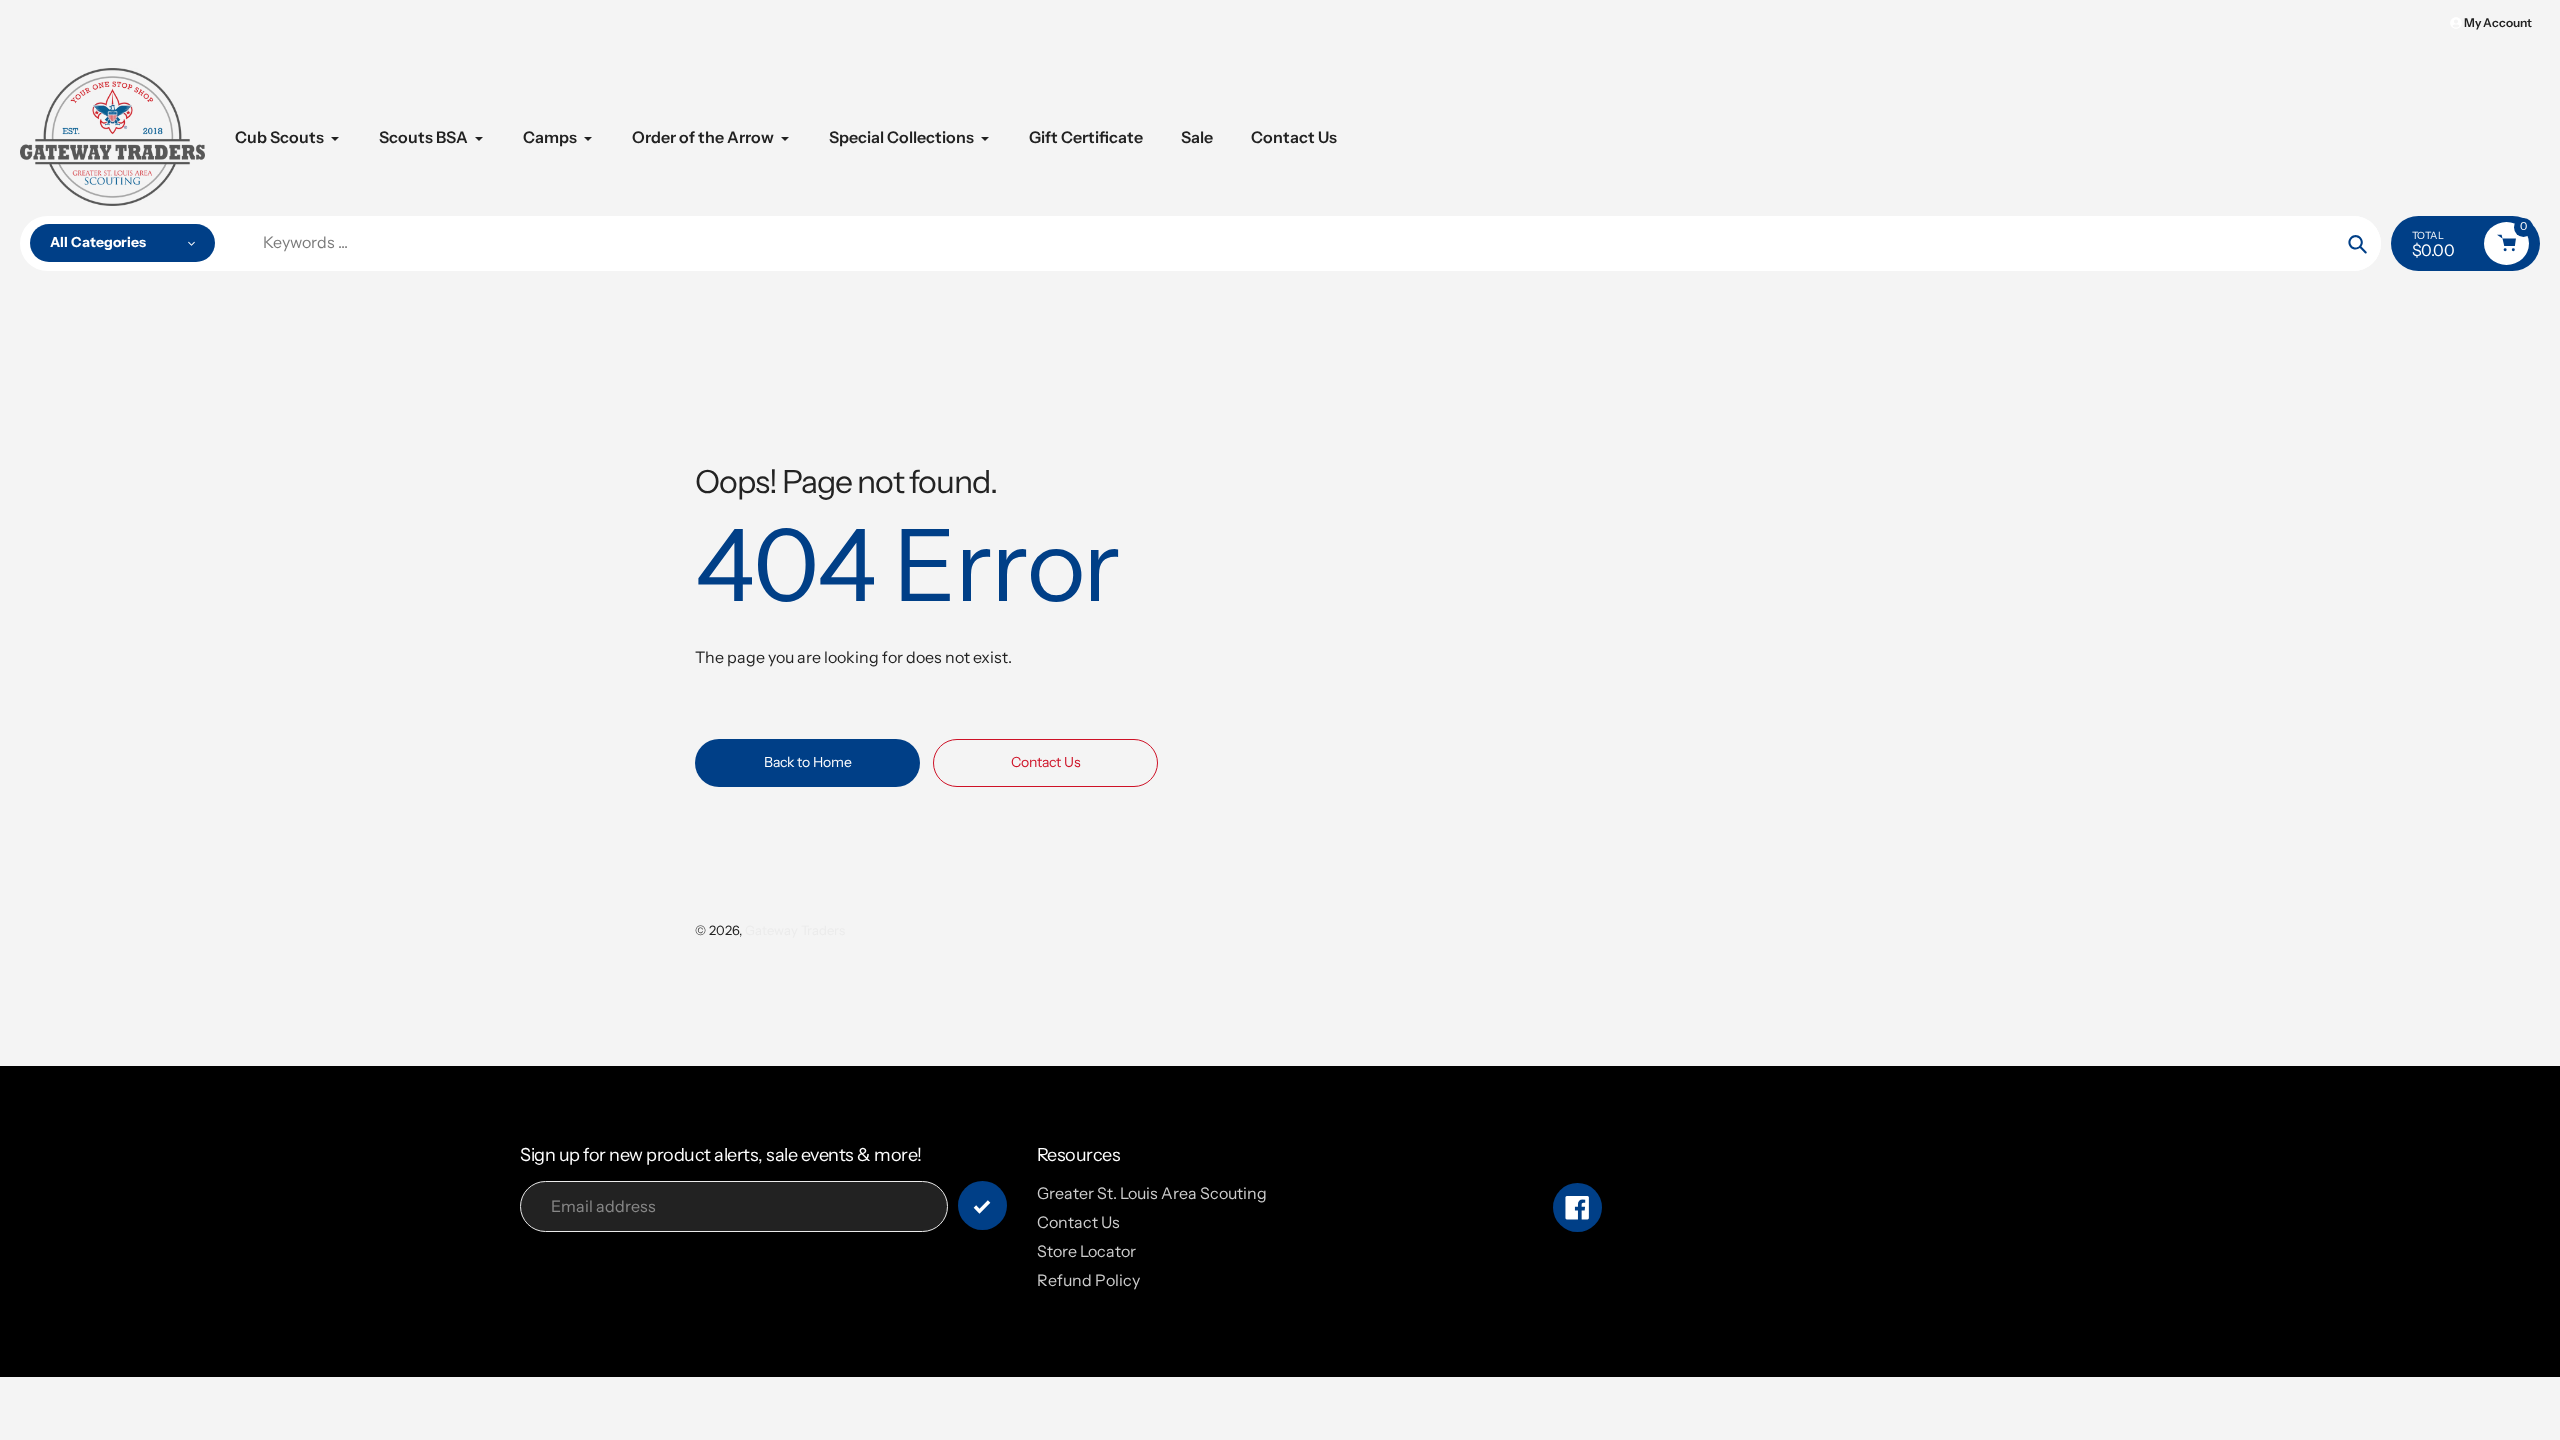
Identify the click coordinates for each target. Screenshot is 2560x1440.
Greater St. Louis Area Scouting (1152, 1193)
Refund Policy (1088, 1280)
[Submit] (982, 1205)
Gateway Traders (795, 930)
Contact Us (1078, 1222)
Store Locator (1086, 1251)
